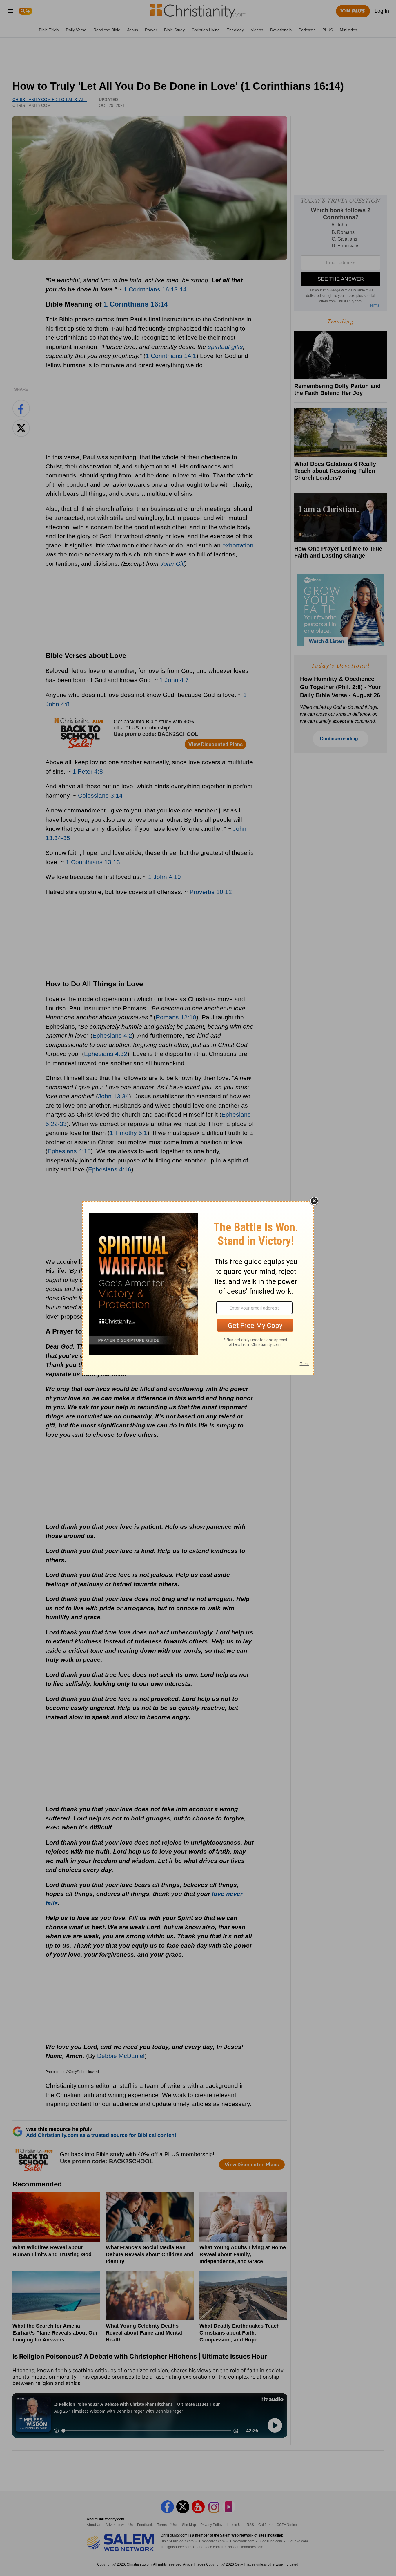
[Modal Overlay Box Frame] (198, 1288)
